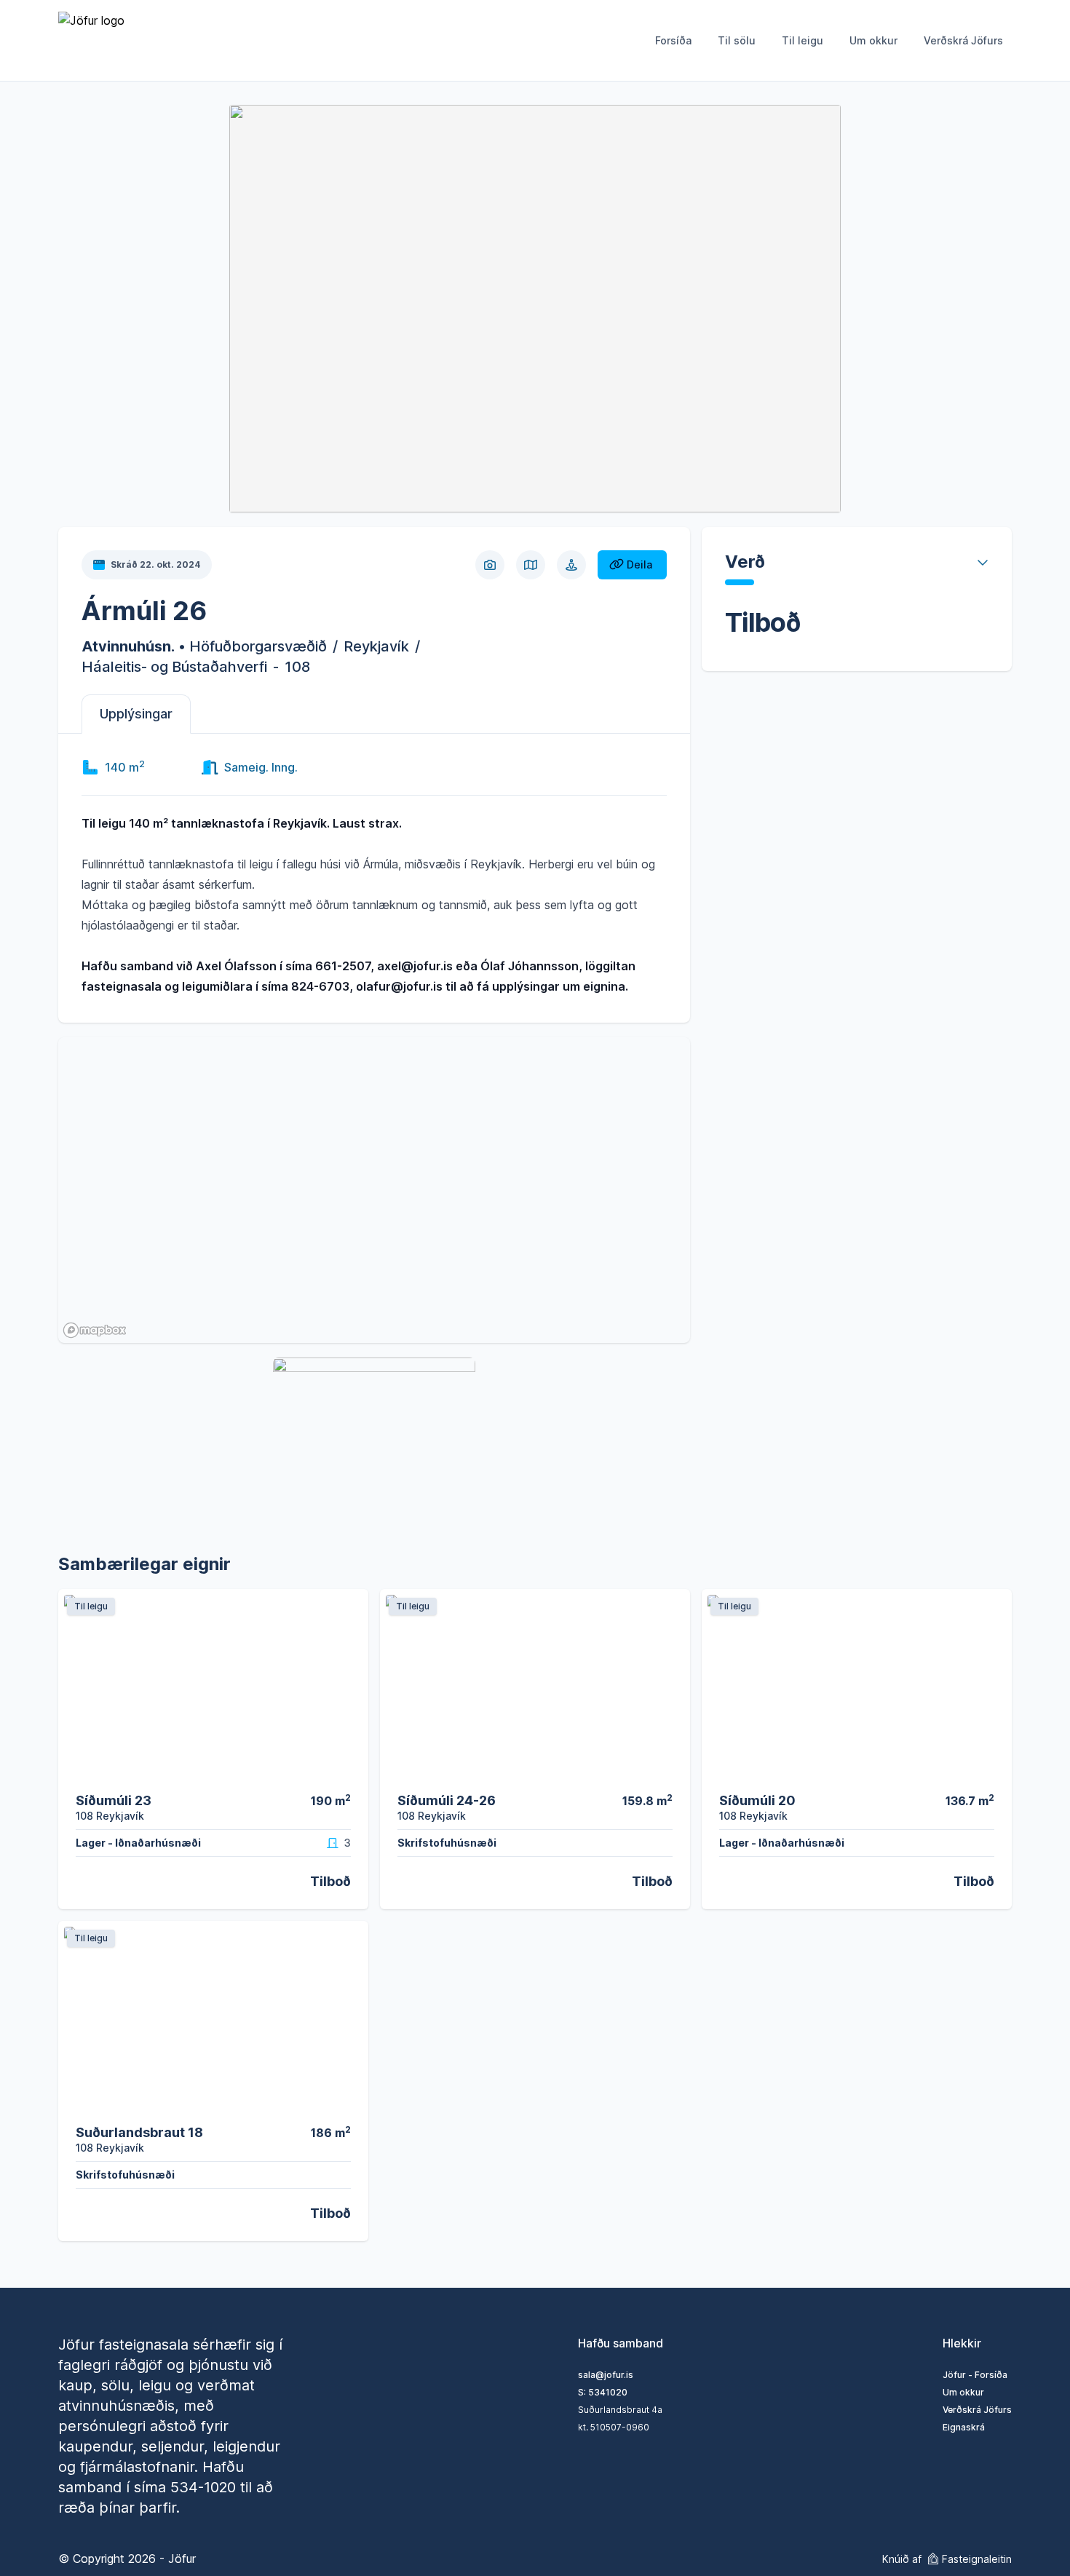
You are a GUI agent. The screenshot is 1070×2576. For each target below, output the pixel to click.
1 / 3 (994, 1771)
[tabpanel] (374, 875)
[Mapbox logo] (95, 1330)
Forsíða (673, 40)
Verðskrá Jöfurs (963, 40)
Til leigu (802, 40)
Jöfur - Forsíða (975, 2375)
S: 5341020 (603, 2392)
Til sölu (737, 40)
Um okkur (873, 40)
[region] (374, 1190)
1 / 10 (349, 2103)
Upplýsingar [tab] (136, 714)
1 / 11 (349, 1771)
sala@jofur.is (606, 2375)
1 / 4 (673, 1771)
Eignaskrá (964, 2427)
